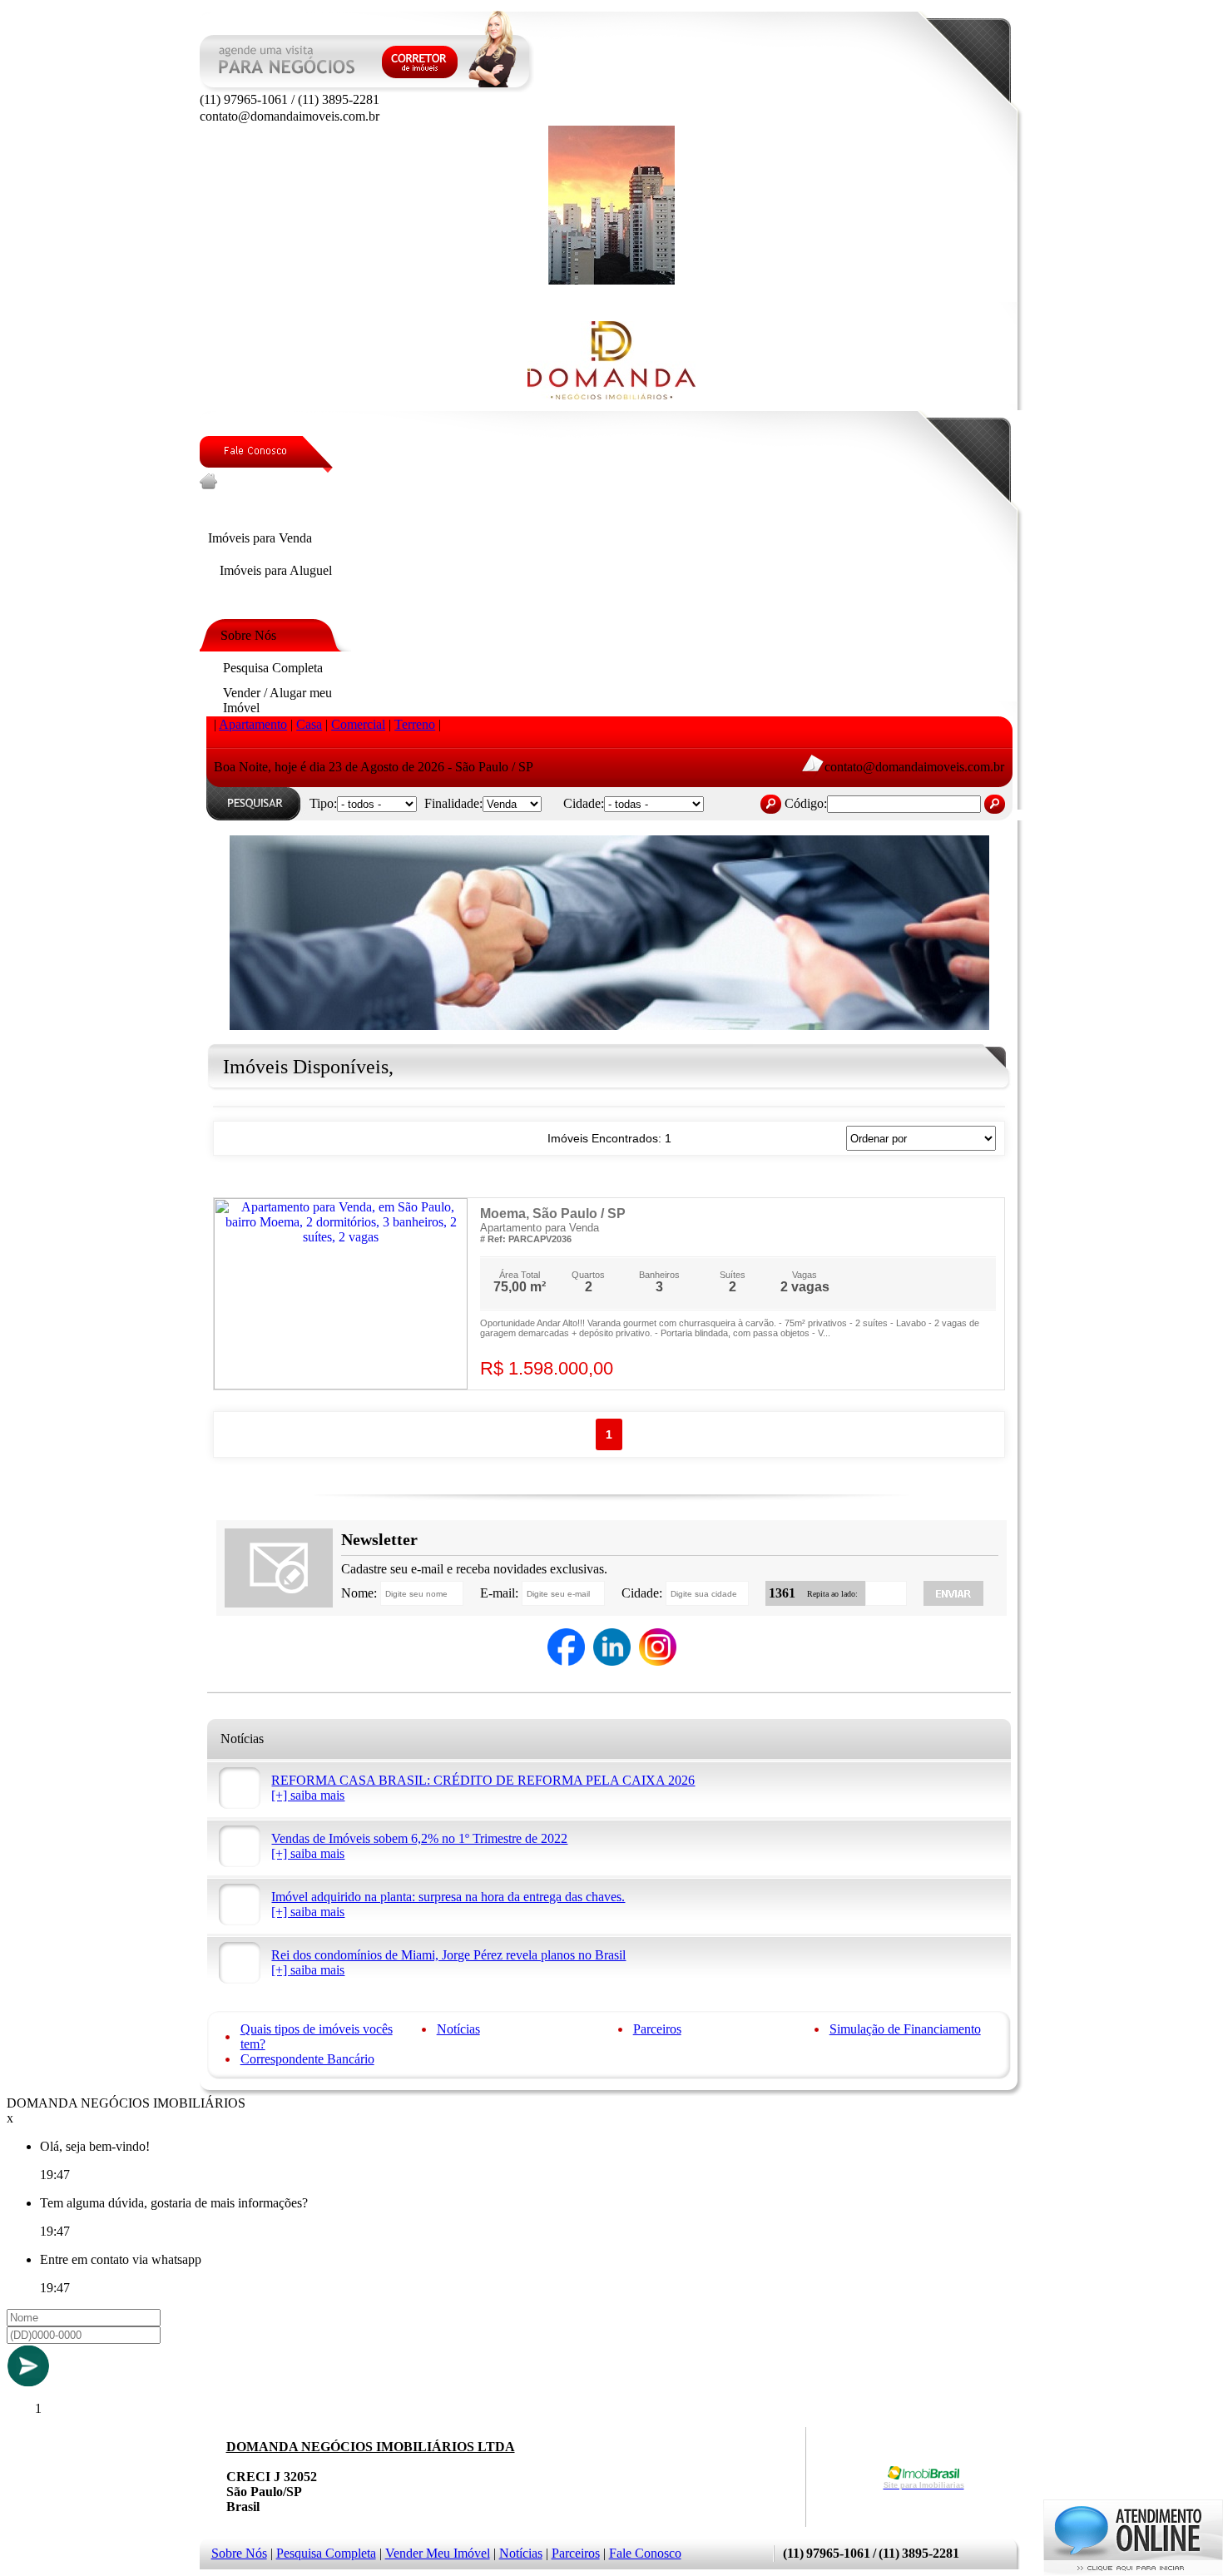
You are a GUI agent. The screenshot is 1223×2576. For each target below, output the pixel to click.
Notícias (458, 2029)
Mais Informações (935, 1369)
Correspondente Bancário (307, 2059)
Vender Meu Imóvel (438, 2553)
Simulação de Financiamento (905, 2029)
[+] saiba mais (308, 1795)
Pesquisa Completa (326, 2553)
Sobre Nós (239, 2553)
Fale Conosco (645, 2553)
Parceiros (657, 2029)
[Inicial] (611, 280)
